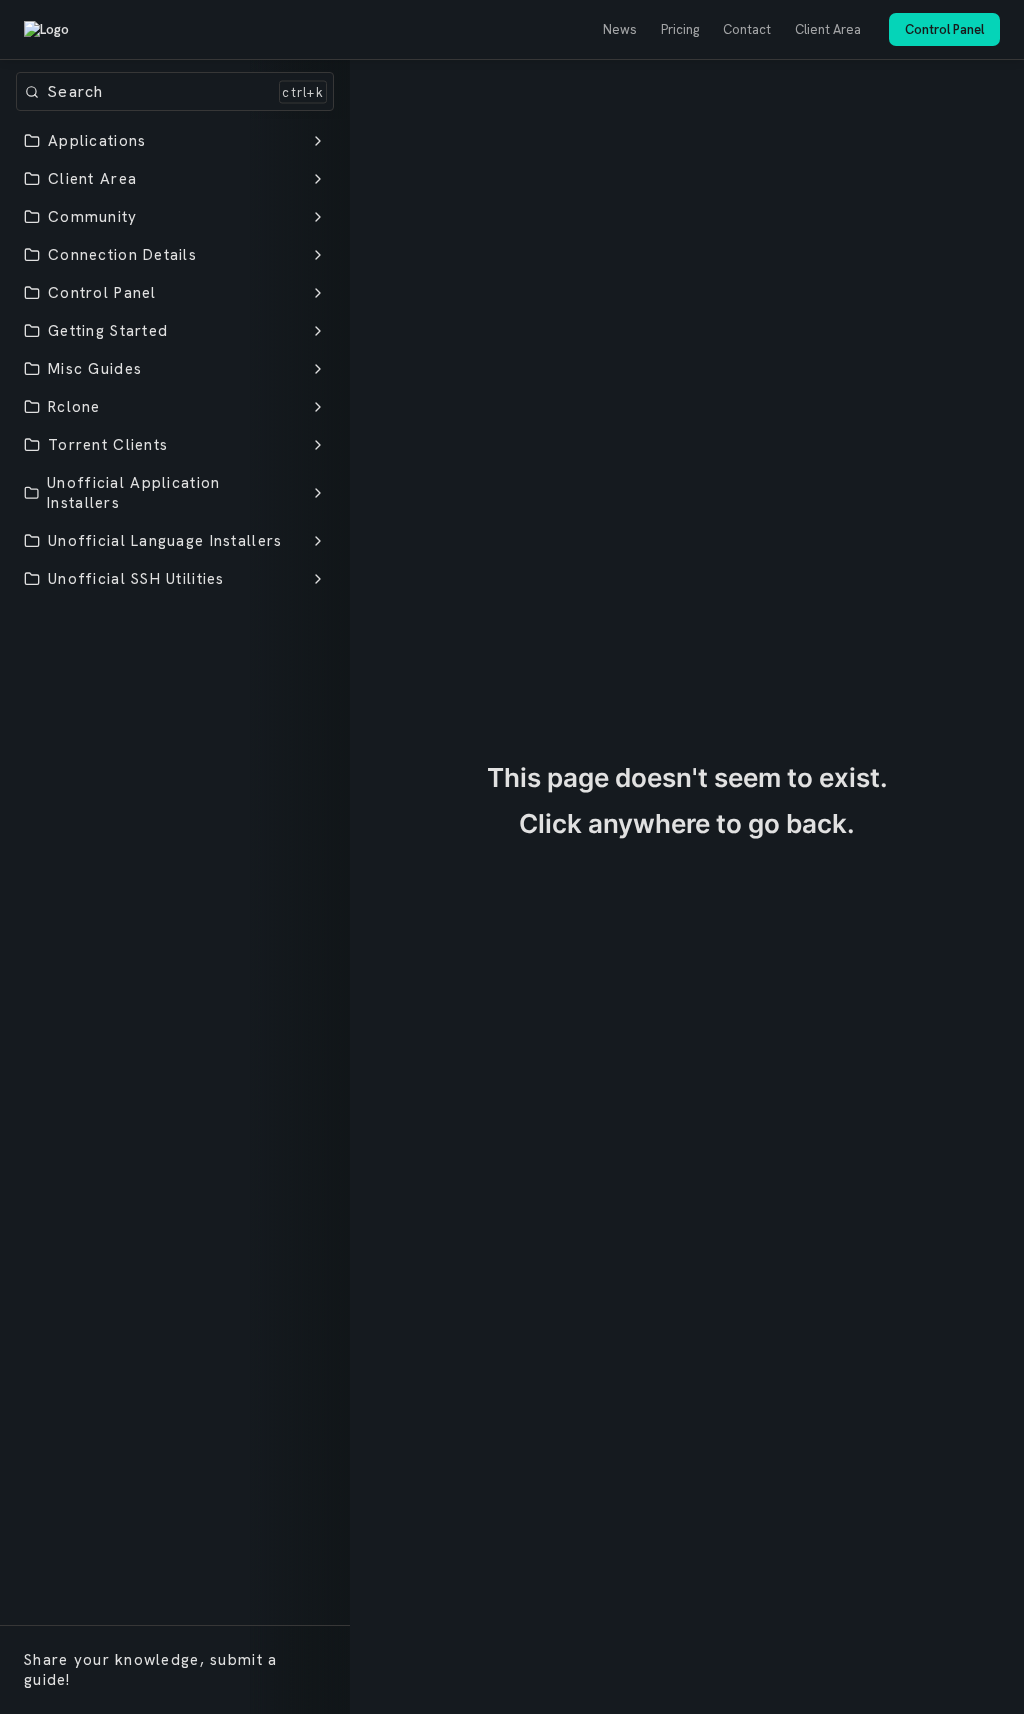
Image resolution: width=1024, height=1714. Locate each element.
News (620, 29)
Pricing (680, 29)
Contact (747, 29)
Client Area (828, 29)
